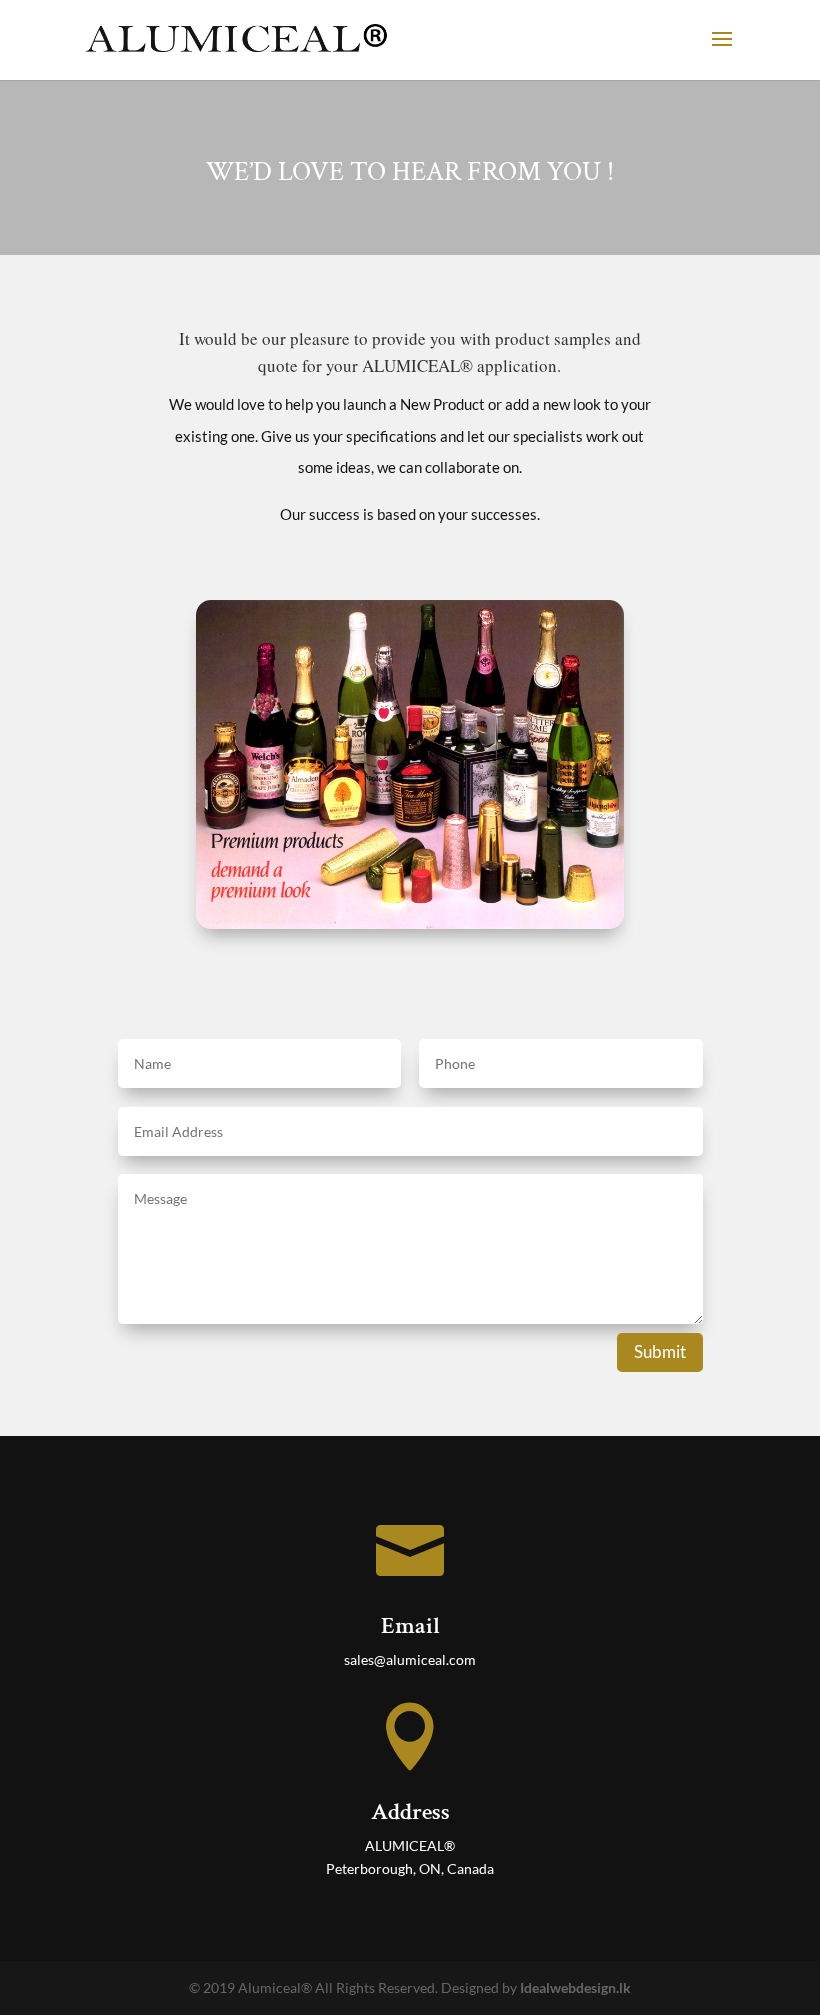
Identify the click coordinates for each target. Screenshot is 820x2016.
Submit (660, 1351)
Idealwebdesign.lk (575, 1987)
